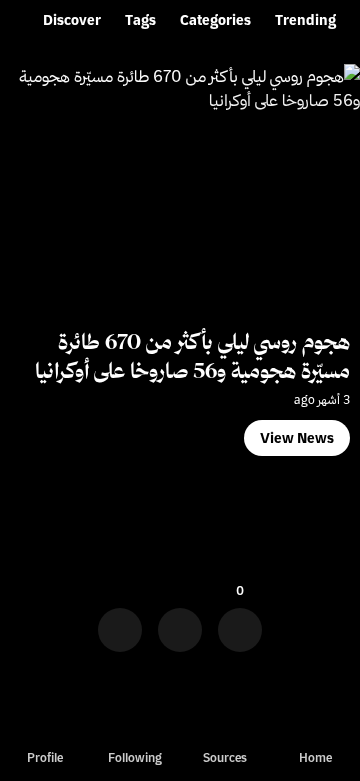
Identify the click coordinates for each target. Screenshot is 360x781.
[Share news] (180, 623)
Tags (140, 20)
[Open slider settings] (120, 623)
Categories (215, 20)
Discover (72, 20)
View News (297, 438)
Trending (305, 20)
